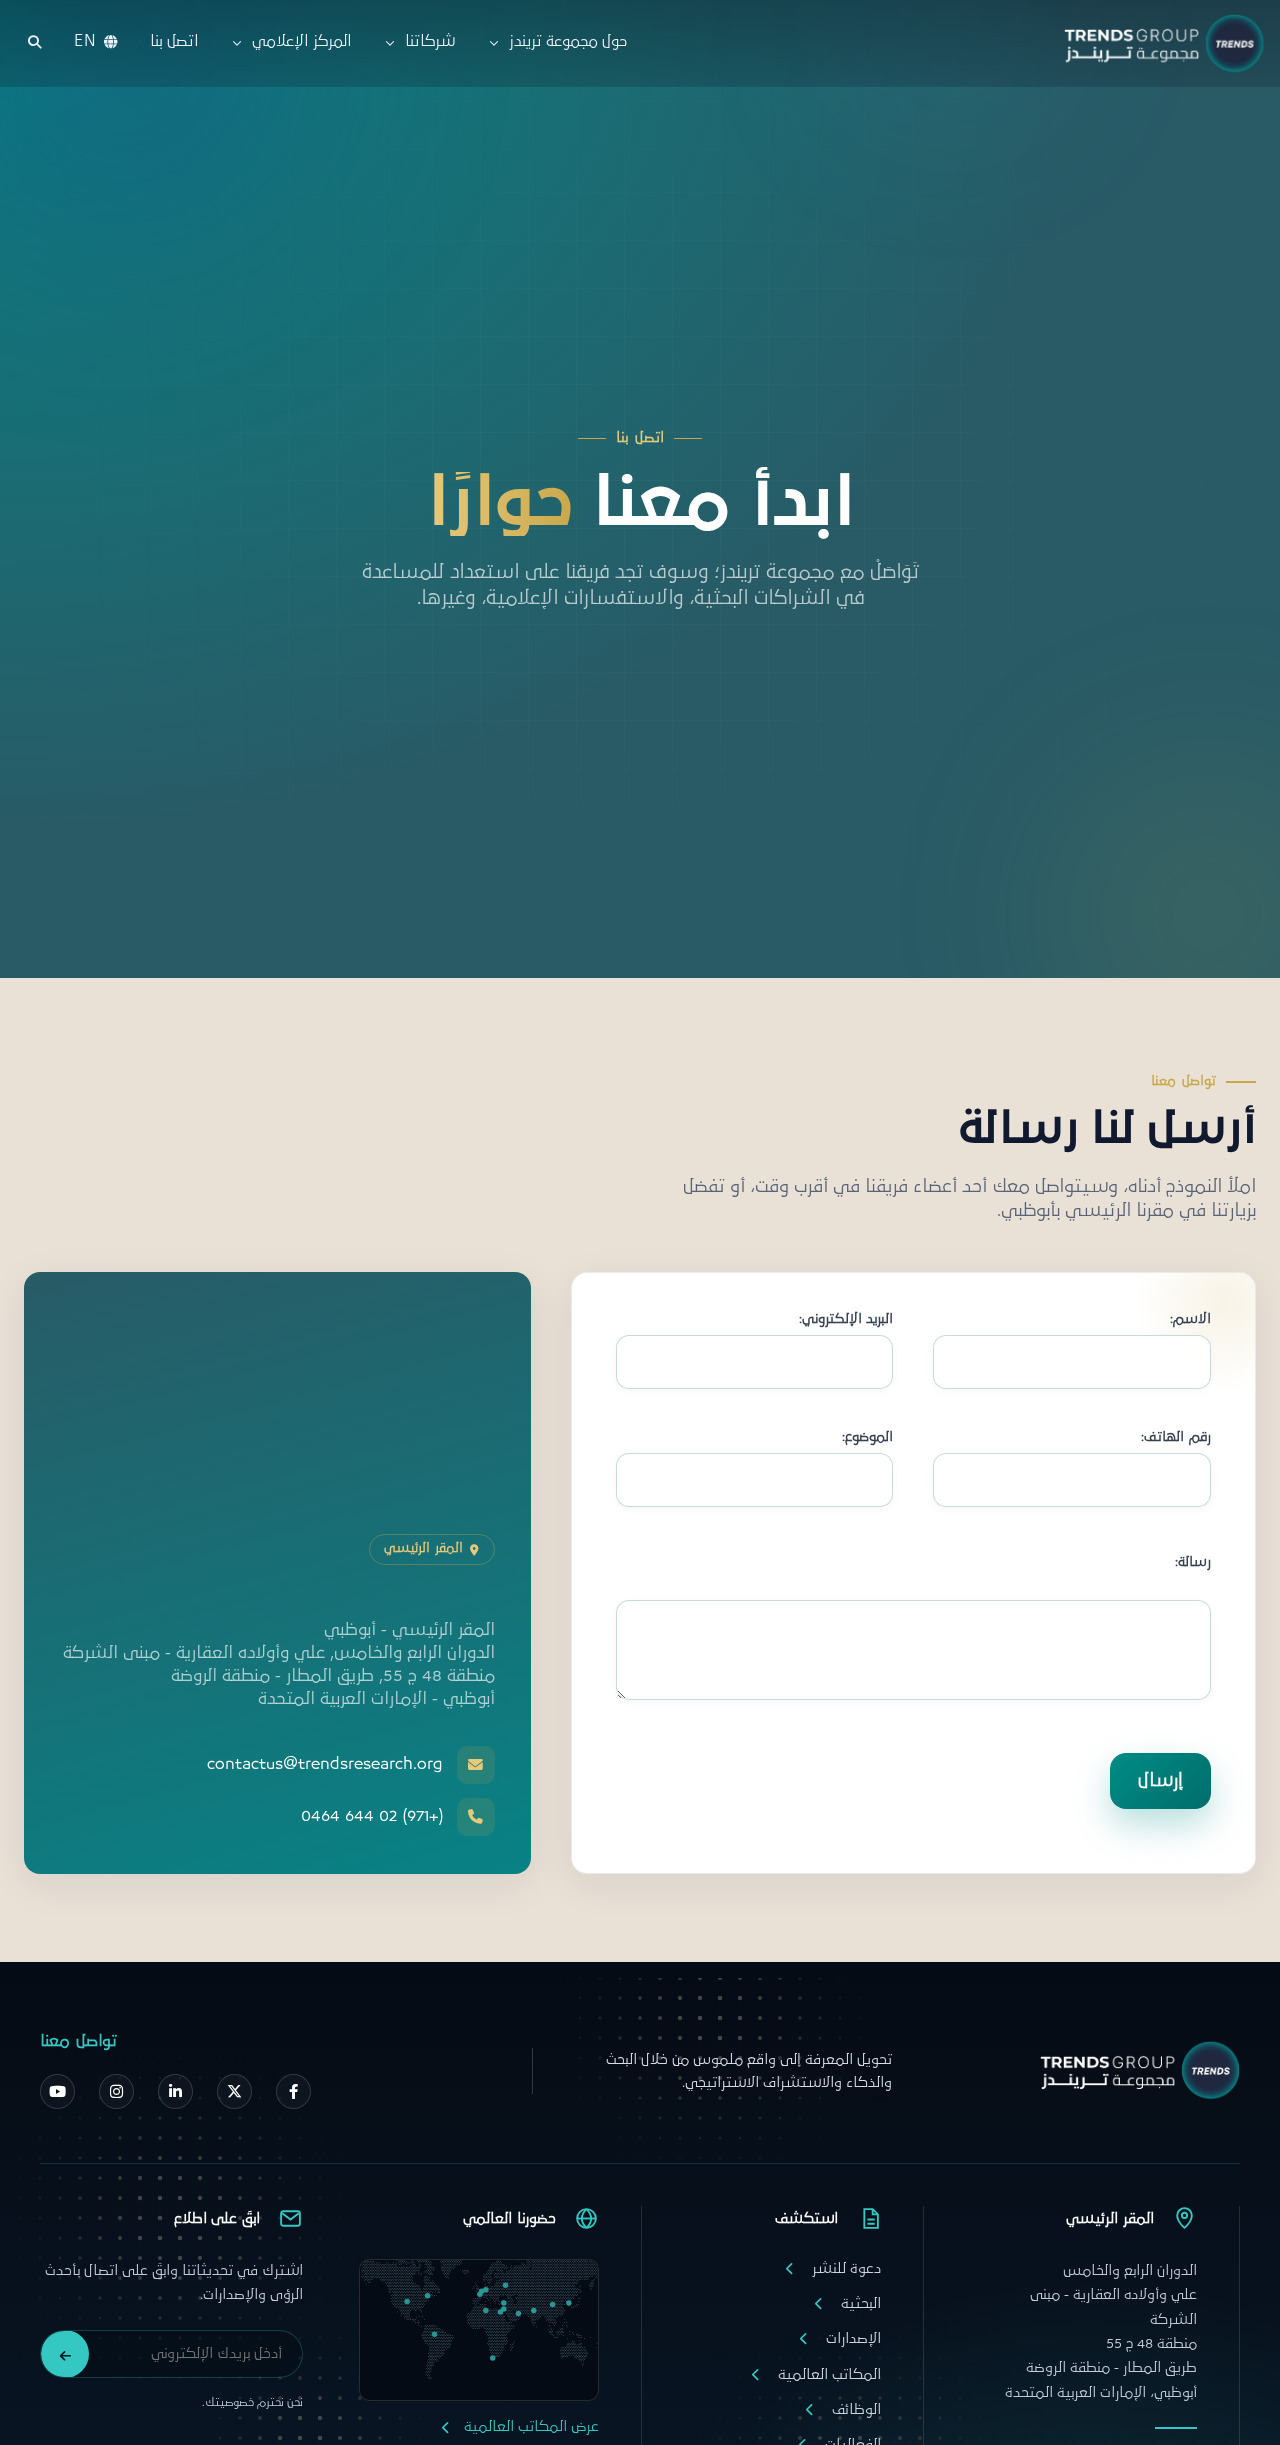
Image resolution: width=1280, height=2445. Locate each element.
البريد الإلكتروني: (846, 1319)
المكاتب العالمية (829, 2374)
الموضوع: (867, 1437)
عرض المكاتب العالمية (531, 2426)
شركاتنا (430, 41)
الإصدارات (853, 2338)
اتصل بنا (174, 41)
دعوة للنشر (846, 2268)
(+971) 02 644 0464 (372, 1816)
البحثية (861, 2303)
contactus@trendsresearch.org (325, 1764)
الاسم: (1190, 1319)
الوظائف (856, 2409)
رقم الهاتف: (1176, 1437)
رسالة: (1193, 1562)
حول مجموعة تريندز (568, 41)
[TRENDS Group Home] (1159, 43)
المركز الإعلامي (301, 41)
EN (85, 41)
